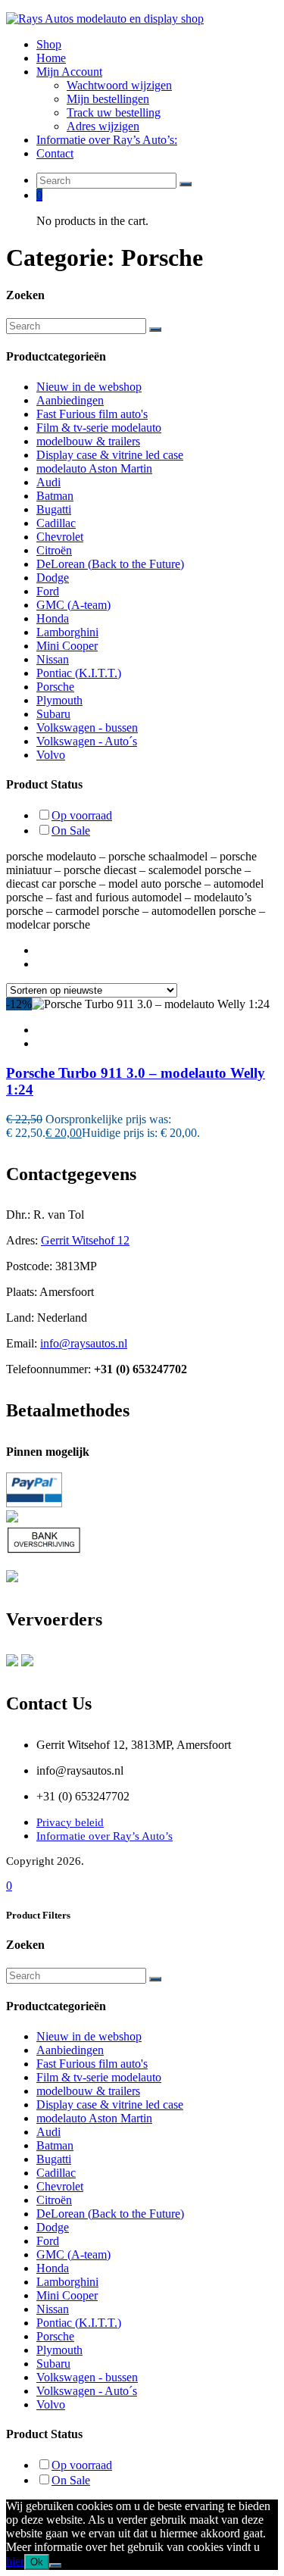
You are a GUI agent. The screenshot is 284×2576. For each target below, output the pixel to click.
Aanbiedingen (70, 400)
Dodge (53, 578)
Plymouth (59, 700)
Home (51, 58)
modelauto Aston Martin (94, 468)
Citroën (54, 550)
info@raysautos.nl (84, 1343)
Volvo (51, 755)
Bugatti (54, 509)
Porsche (55, 687)
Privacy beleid (70, 1822)
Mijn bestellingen (108, 99)
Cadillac (56, 523)
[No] (55, 2565)
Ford (48, 591)
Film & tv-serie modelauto (99, 428)
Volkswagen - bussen (87, 728)
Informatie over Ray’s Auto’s (105, 1836)
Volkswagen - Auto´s (87, 741)
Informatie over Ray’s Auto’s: (107, 140)
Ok (37, 2562)
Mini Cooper (67, 646)
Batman (55, 496)
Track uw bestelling (114, 112)
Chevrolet (60, 537)
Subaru (53, 714)
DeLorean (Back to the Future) (110, 564)
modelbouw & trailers (88, 441)
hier (15, 2561)
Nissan (53, 659)
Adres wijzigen (103, 126)
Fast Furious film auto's (92, 414)
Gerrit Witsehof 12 (85, 1240)
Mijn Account (69, 72)
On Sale (71, 831)
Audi (48, 482)
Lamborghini (67, 632)
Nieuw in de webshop (89, 387)
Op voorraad (82, 815)
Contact (55, 153)
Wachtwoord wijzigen (119, 85)
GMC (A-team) (73, 605)
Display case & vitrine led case (110, 455)
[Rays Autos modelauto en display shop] (105, 19)
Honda (53, 618)
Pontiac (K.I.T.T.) (79, 673)
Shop (49, 44)
